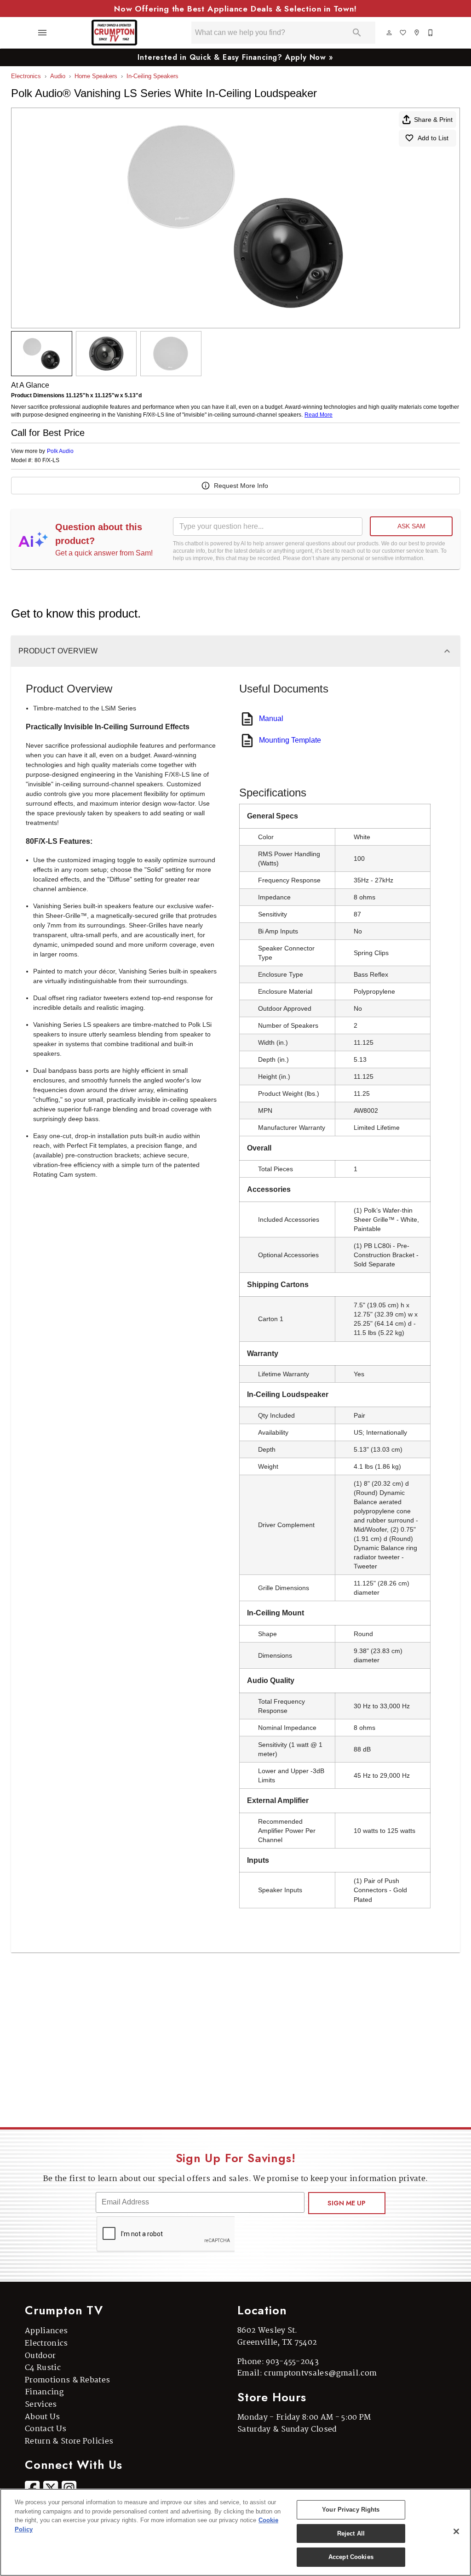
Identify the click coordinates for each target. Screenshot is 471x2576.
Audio (58, 76)
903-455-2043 (292, 2362)
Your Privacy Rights (351, 2510)
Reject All (351, 2533)
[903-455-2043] (431, 33)
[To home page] (114, 33)
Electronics (26, 76)
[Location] (417, 33)
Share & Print (433, 120)
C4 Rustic (43, 2368)
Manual (271, 718)
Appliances (46, 2331)
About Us (43, 2417)
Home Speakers (96, 76)
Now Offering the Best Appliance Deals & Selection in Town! (235, 9)
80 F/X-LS (47, 461)
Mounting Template (290, 740)
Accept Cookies (351, 2557)
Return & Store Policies (69, 2441)
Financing (44, 2392)
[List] (403, 33)
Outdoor (40, 2356)
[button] (42, 33)
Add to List (433, 138)
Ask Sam (411, 526)
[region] (235, 2532)
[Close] (456, 2531)
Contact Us (46, 2429)
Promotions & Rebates (67, 2380)
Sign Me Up (347, 2203)
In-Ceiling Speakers (152, 76)
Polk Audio (60, 451)
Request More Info (241, 486)
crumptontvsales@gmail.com (320, 2373)
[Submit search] (357, 33)
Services (41, 2405)
